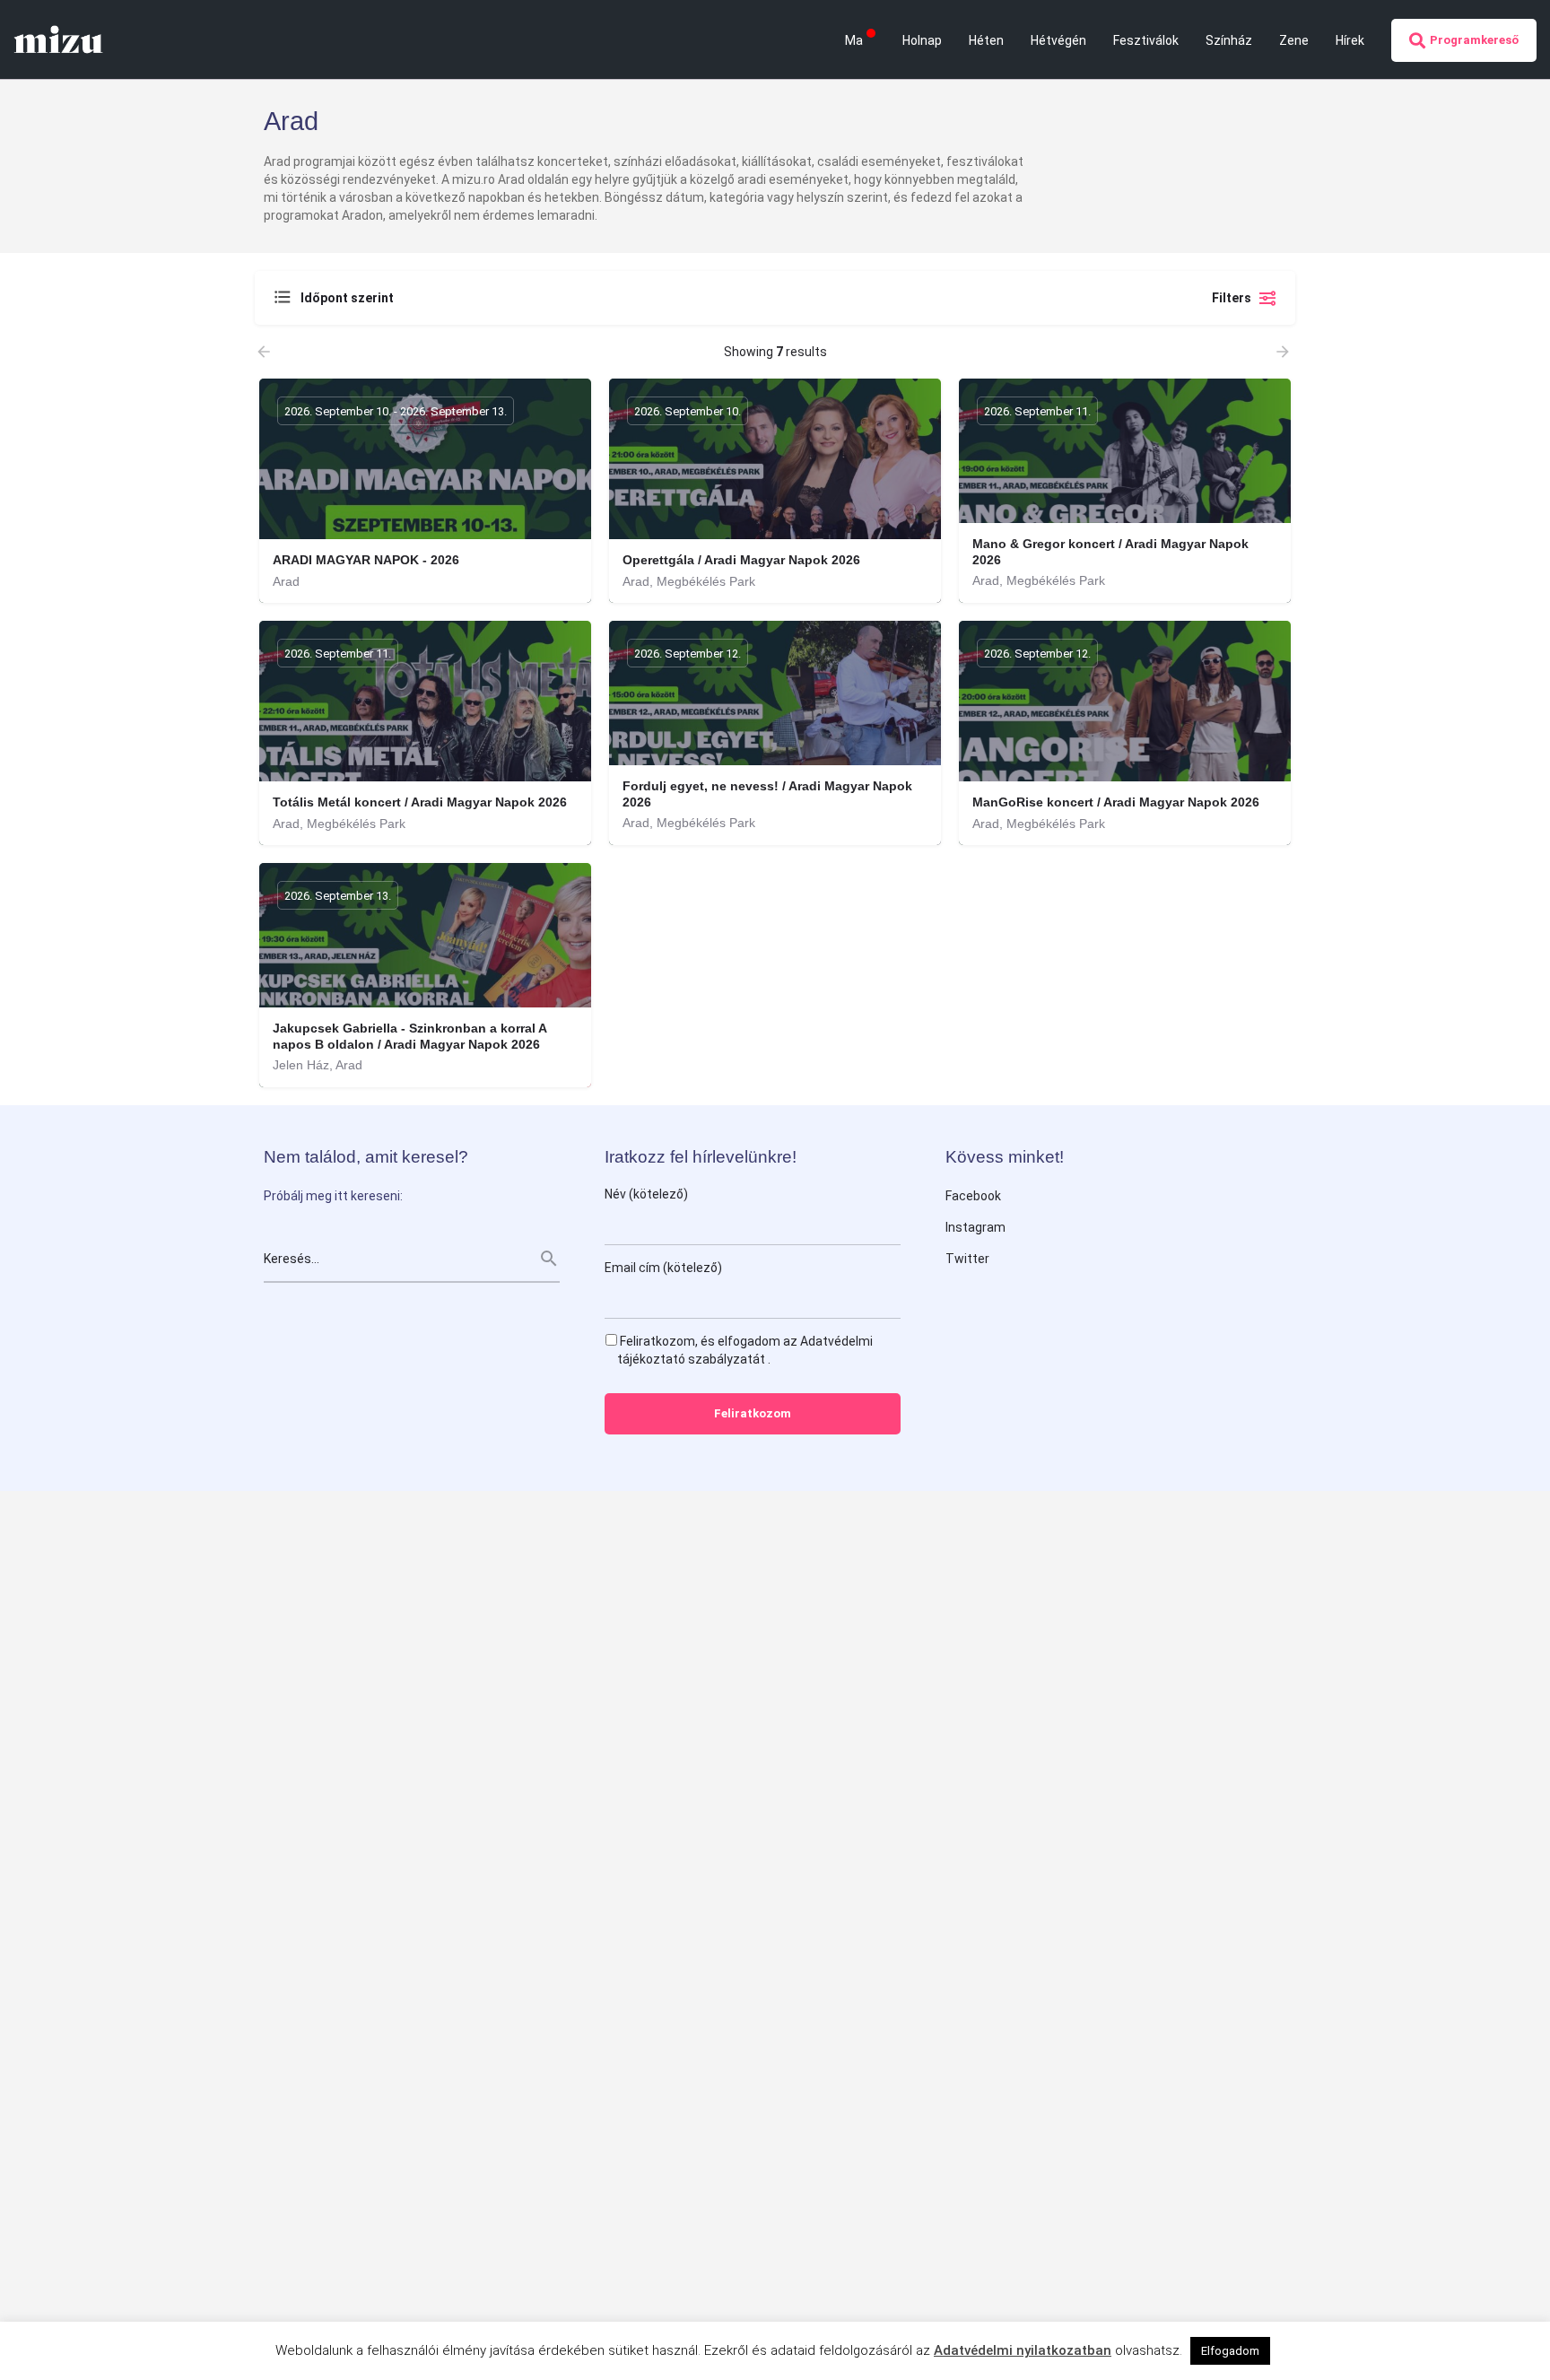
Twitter (967, 1259)
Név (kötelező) (646, 1194)
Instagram (975, 1227)
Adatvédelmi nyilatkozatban (1023, 2350)
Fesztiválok (1146, 40)
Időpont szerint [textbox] (347, 298)
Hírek (1350, 40)
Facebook (973, 1196)
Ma (854, 40)
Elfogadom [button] (1230, 2351)
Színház (1229, 40)
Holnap (922, 40)
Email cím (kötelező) (663, 1268)
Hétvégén (1058, 40)
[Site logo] (61, 39)
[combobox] (452, 298)
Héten (986, 40)
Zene (1294, 40)
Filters (1232, 298)
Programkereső (1474, 40)
